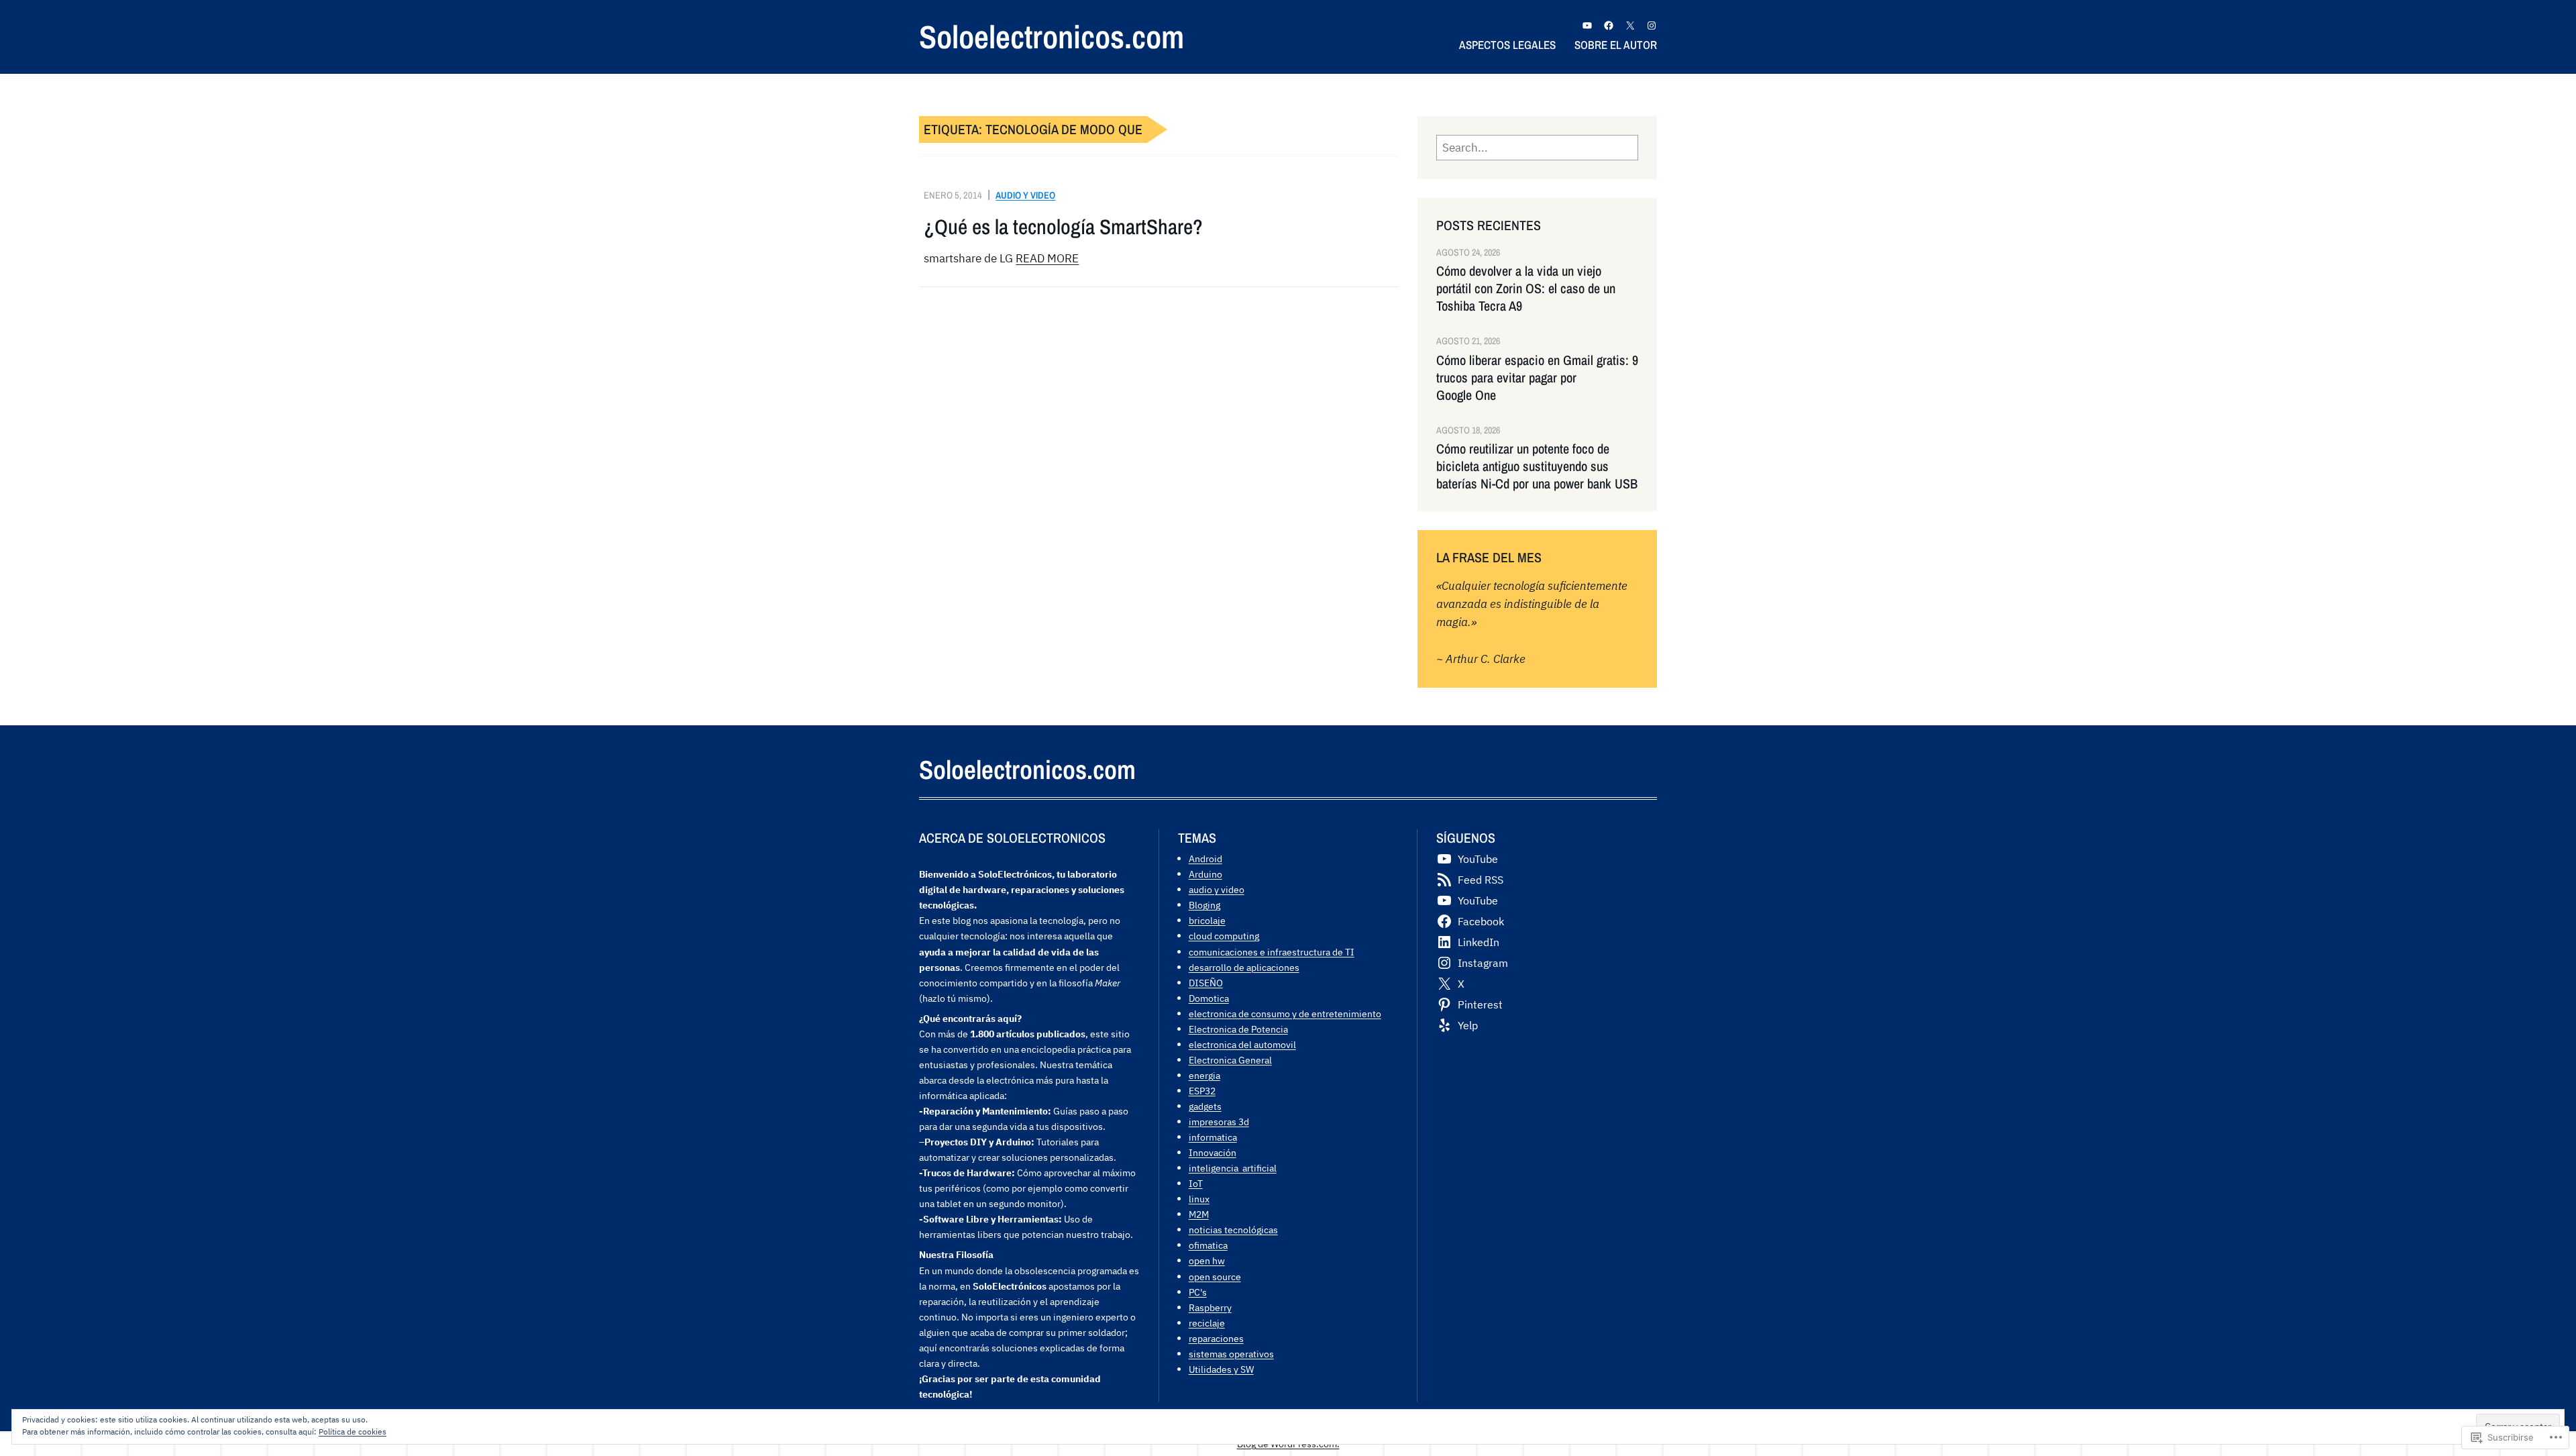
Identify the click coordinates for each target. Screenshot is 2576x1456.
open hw (1207, 1260)
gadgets (1205, 1106)
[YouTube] (1587, 25)
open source (1215, 1277)
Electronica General (1230, 1060)
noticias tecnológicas (1233, 1230)
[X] (1630, 25)
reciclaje (1207, 1323)
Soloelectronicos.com (1052, 37)
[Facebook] (1609, 25)
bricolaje (1207, 920)
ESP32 (1202, 1091)
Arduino (1205, 874)
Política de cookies (353, 1432)
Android (1205, 859)
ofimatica (1208, 1245)
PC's (1198, 1292)
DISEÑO (1206, 983)
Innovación (1213, 1152)
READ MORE (1047, 258)
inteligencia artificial (1233, 1168)
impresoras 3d (1219, 1122)
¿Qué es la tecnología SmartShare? (1063, 227)
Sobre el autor (1616, 45)
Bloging (1204, 905)
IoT (1196, 1183)
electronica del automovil (1242, 1044)
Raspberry (1210, 1307)
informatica (1213, 1137)
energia (1204, 1075)
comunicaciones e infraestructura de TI (1272, 952)
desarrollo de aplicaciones (1244, 967)
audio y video (1025, 195)
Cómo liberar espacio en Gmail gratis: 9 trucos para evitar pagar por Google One (1537, 378)
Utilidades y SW (1221, 1369)
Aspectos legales (1507, 45)
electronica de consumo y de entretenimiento (1285, 1013)
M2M (1199, 1214)
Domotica (1209, 998)
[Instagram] (1652, 25)
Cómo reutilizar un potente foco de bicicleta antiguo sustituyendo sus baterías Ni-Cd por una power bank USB (1537, 466)
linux (1199, 1199)
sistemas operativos (1231, 1354)
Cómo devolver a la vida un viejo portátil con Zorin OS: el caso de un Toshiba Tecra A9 (1526, 289)
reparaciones (1216, 1338)
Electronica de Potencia (1238, 1029)
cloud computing (1224, 936)
